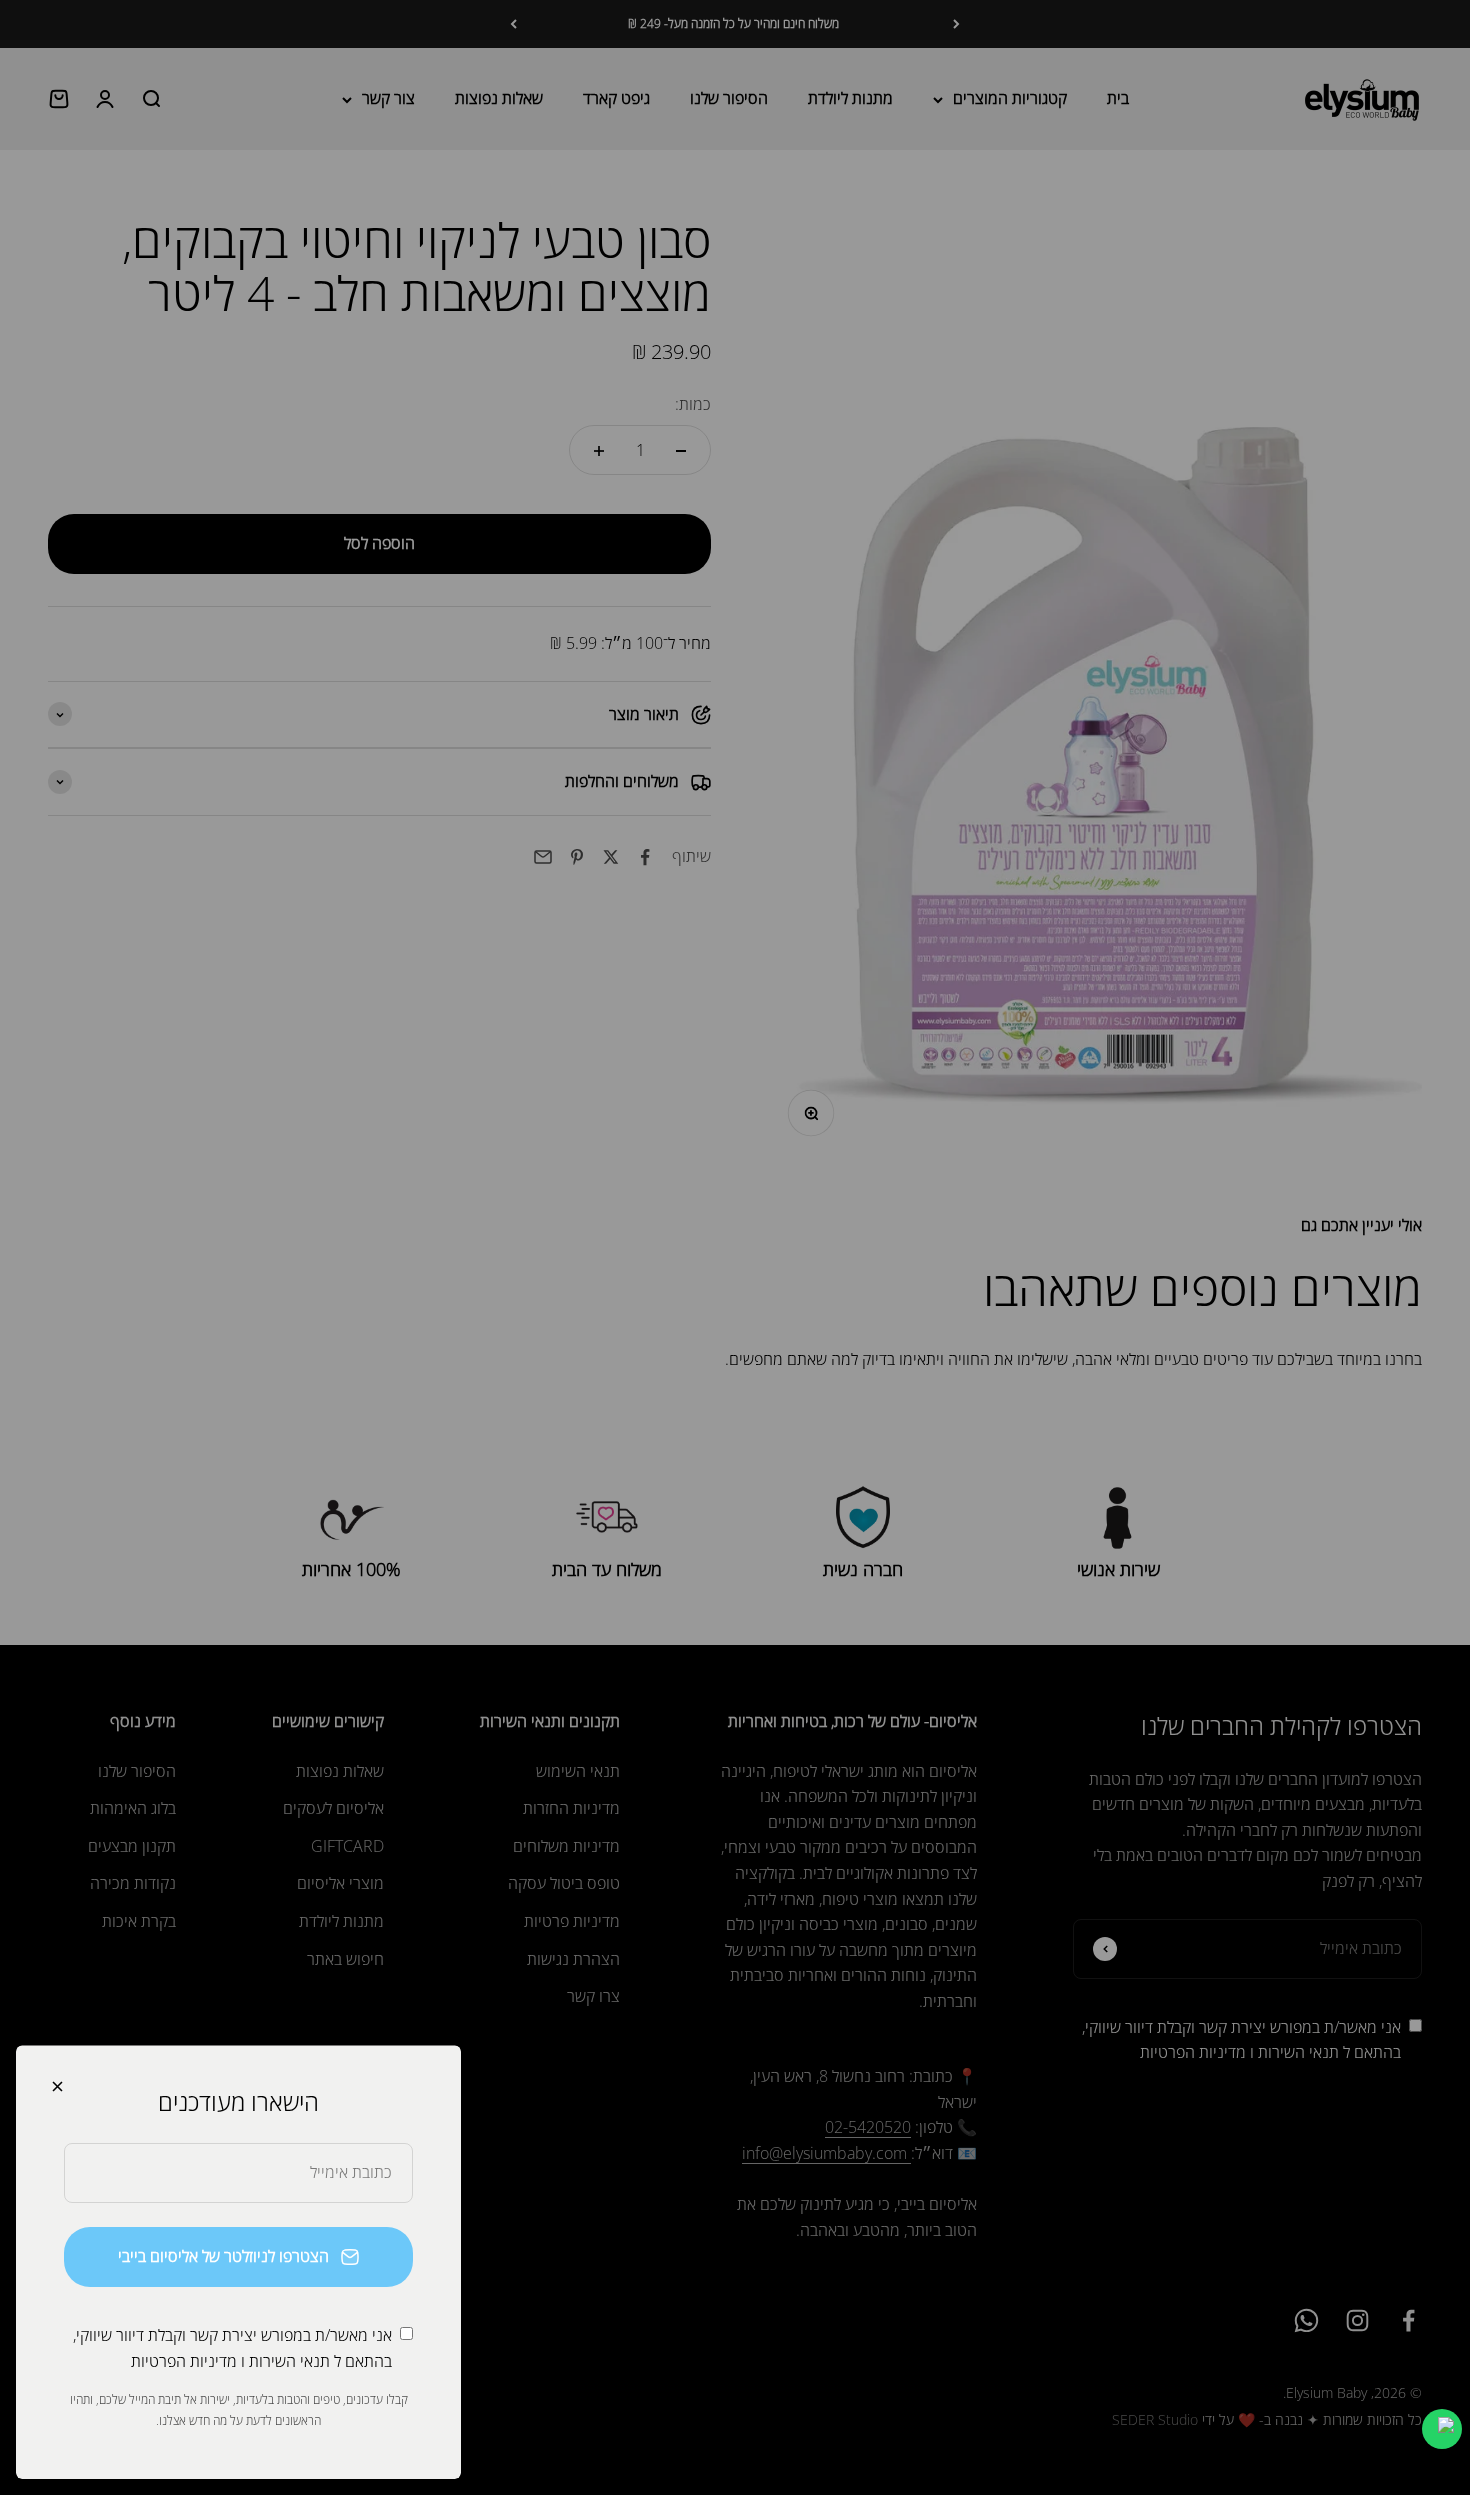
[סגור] (57, 2086)
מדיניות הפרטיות (184, 2361)
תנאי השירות (289, 2361)
